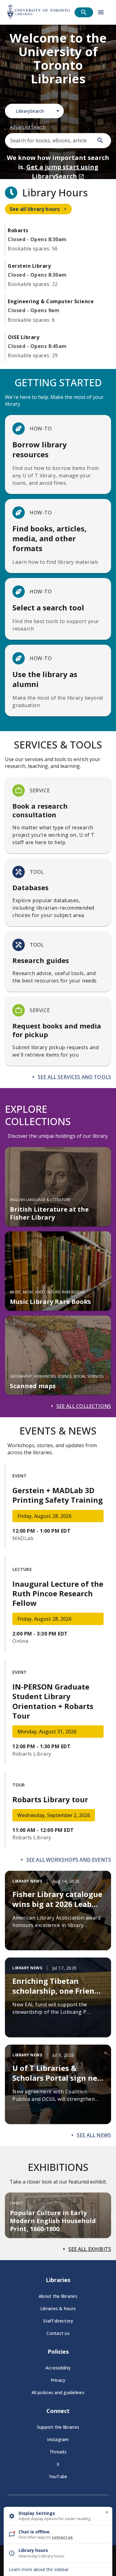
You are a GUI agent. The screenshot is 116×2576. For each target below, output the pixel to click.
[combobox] (34, 111)
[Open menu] (101, 12)
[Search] (100, 140)
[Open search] (84, 12)
